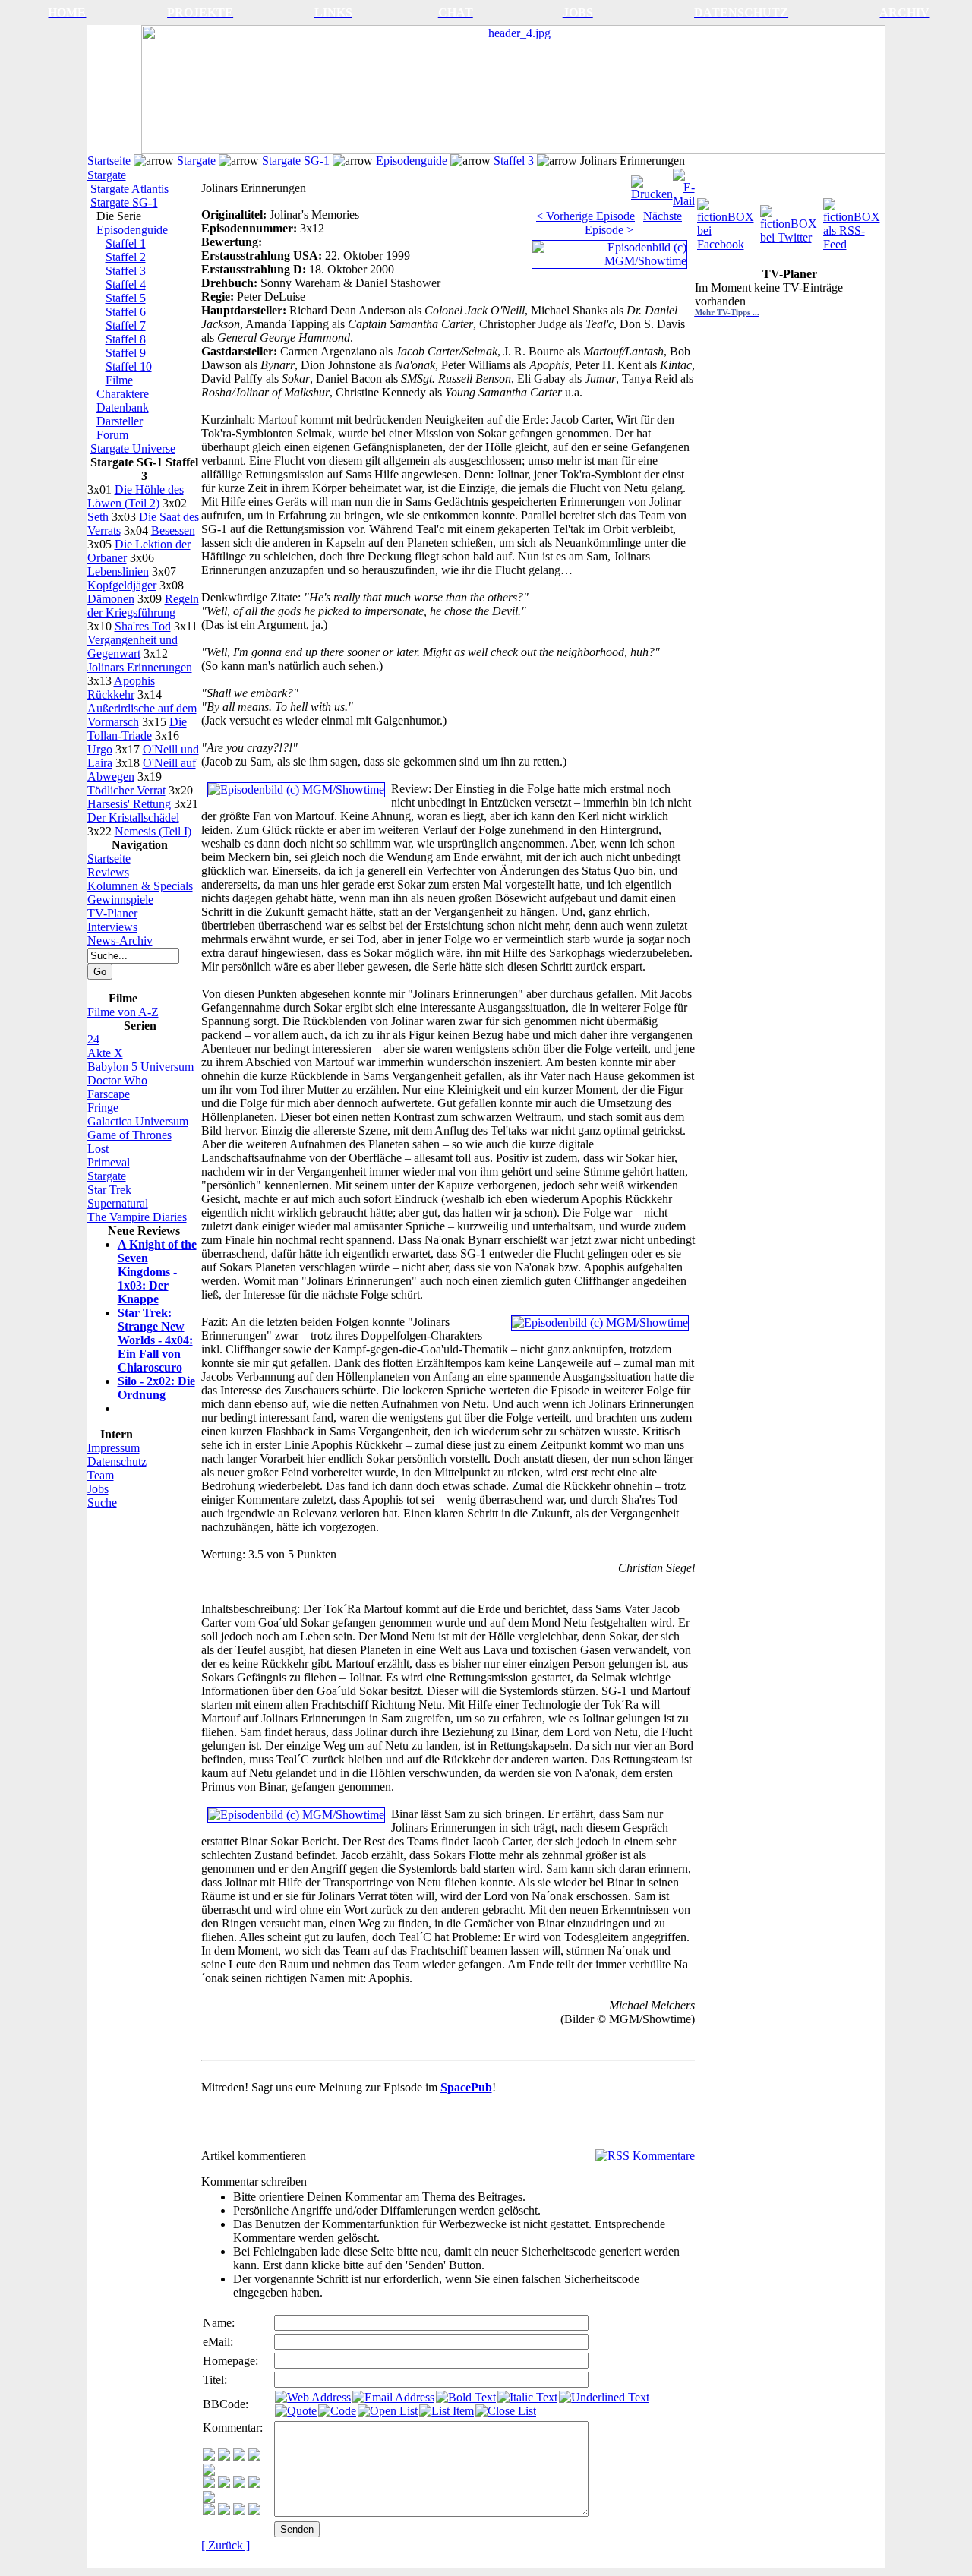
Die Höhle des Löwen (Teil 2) (136, 496)
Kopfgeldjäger (122, 585)
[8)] (254, 2456)
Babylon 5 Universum (140, 1067)
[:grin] (224, 2456)
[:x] (254, 2511)
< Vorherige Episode (585, 216)
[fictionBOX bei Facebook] (727, 221)
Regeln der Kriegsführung (143, 606)
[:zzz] (254, 2484)
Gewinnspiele (120, 900)
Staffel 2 (126, 257)
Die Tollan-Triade (137, 729)
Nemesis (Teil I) (153, 831)
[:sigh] (209, 2499)
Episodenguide (412, 161)
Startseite (109, 161)
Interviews (112, 927)
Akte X (105, 1053)
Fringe (103, 1108)
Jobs (98, 1489)
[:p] (209, 2472)
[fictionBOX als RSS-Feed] (853, 221)
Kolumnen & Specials (140, 886)
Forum (112, 435)
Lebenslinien (118, 571)
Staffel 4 (126, 284)
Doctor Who (117, 1080)
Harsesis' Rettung (129, 804)
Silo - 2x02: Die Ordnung (156, 1388)
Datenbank (123, 407)
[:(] (239, 2511)
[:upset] (239, 2484)
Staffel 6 (126, 312)
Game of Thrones (129, 1135)
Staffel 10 (129, 366)
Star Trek (109, 1190)
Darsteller (120, 421)
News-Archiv (120, 941)
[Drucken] (652, 184)
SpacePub (466, 2087)
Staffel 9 (126, 353)
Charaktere (123, 394)
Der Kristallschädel (133, 818)
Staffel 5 (126, 298)
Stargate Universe (133, 448)
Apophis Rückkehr (121, 688)
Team (101, 1475)
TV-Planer (112, 913)
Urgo (100, 749)
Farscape (109, 1094)
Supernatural (118, 1203)
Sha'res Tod (143, 626)
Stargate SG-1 (296, 161)
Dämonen (111, 599)
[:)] (209, 2456)
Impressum (114, 1448)
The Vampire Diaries (137, 1217)
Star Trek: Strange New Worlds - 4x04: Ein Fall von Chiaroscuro (155, 1340)
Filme (119, 380)
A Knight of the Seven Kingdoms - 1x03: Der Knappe (157, 1272)
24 (93, 1039)
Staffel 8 (126, 339)
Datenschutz (117, 1462)
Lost (98, 1149)
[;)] (239, 2456)
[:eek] (224, 2484)
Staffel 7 (126, 325)
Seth (98, 517)
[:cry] (224, 2511)
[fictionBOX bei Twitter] (790, 221)
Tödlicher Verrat (126, 790)
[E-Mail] (684, 184)
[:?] (209, 2511)
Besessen (173, 530)
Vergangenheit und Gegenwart (133, 647)
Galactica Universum (138, 1121)
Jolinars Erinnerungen (140, 667)
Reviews (108, 872)
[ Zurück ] (226, 2545)
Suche (102, 1503)
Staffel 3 (514, 161)
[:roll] (209, 2484)
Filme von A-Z (123, 1012)
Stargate (196, 161)
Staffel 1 (126, 243)
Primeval (109, 1162)
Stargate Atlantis (129, 189)
